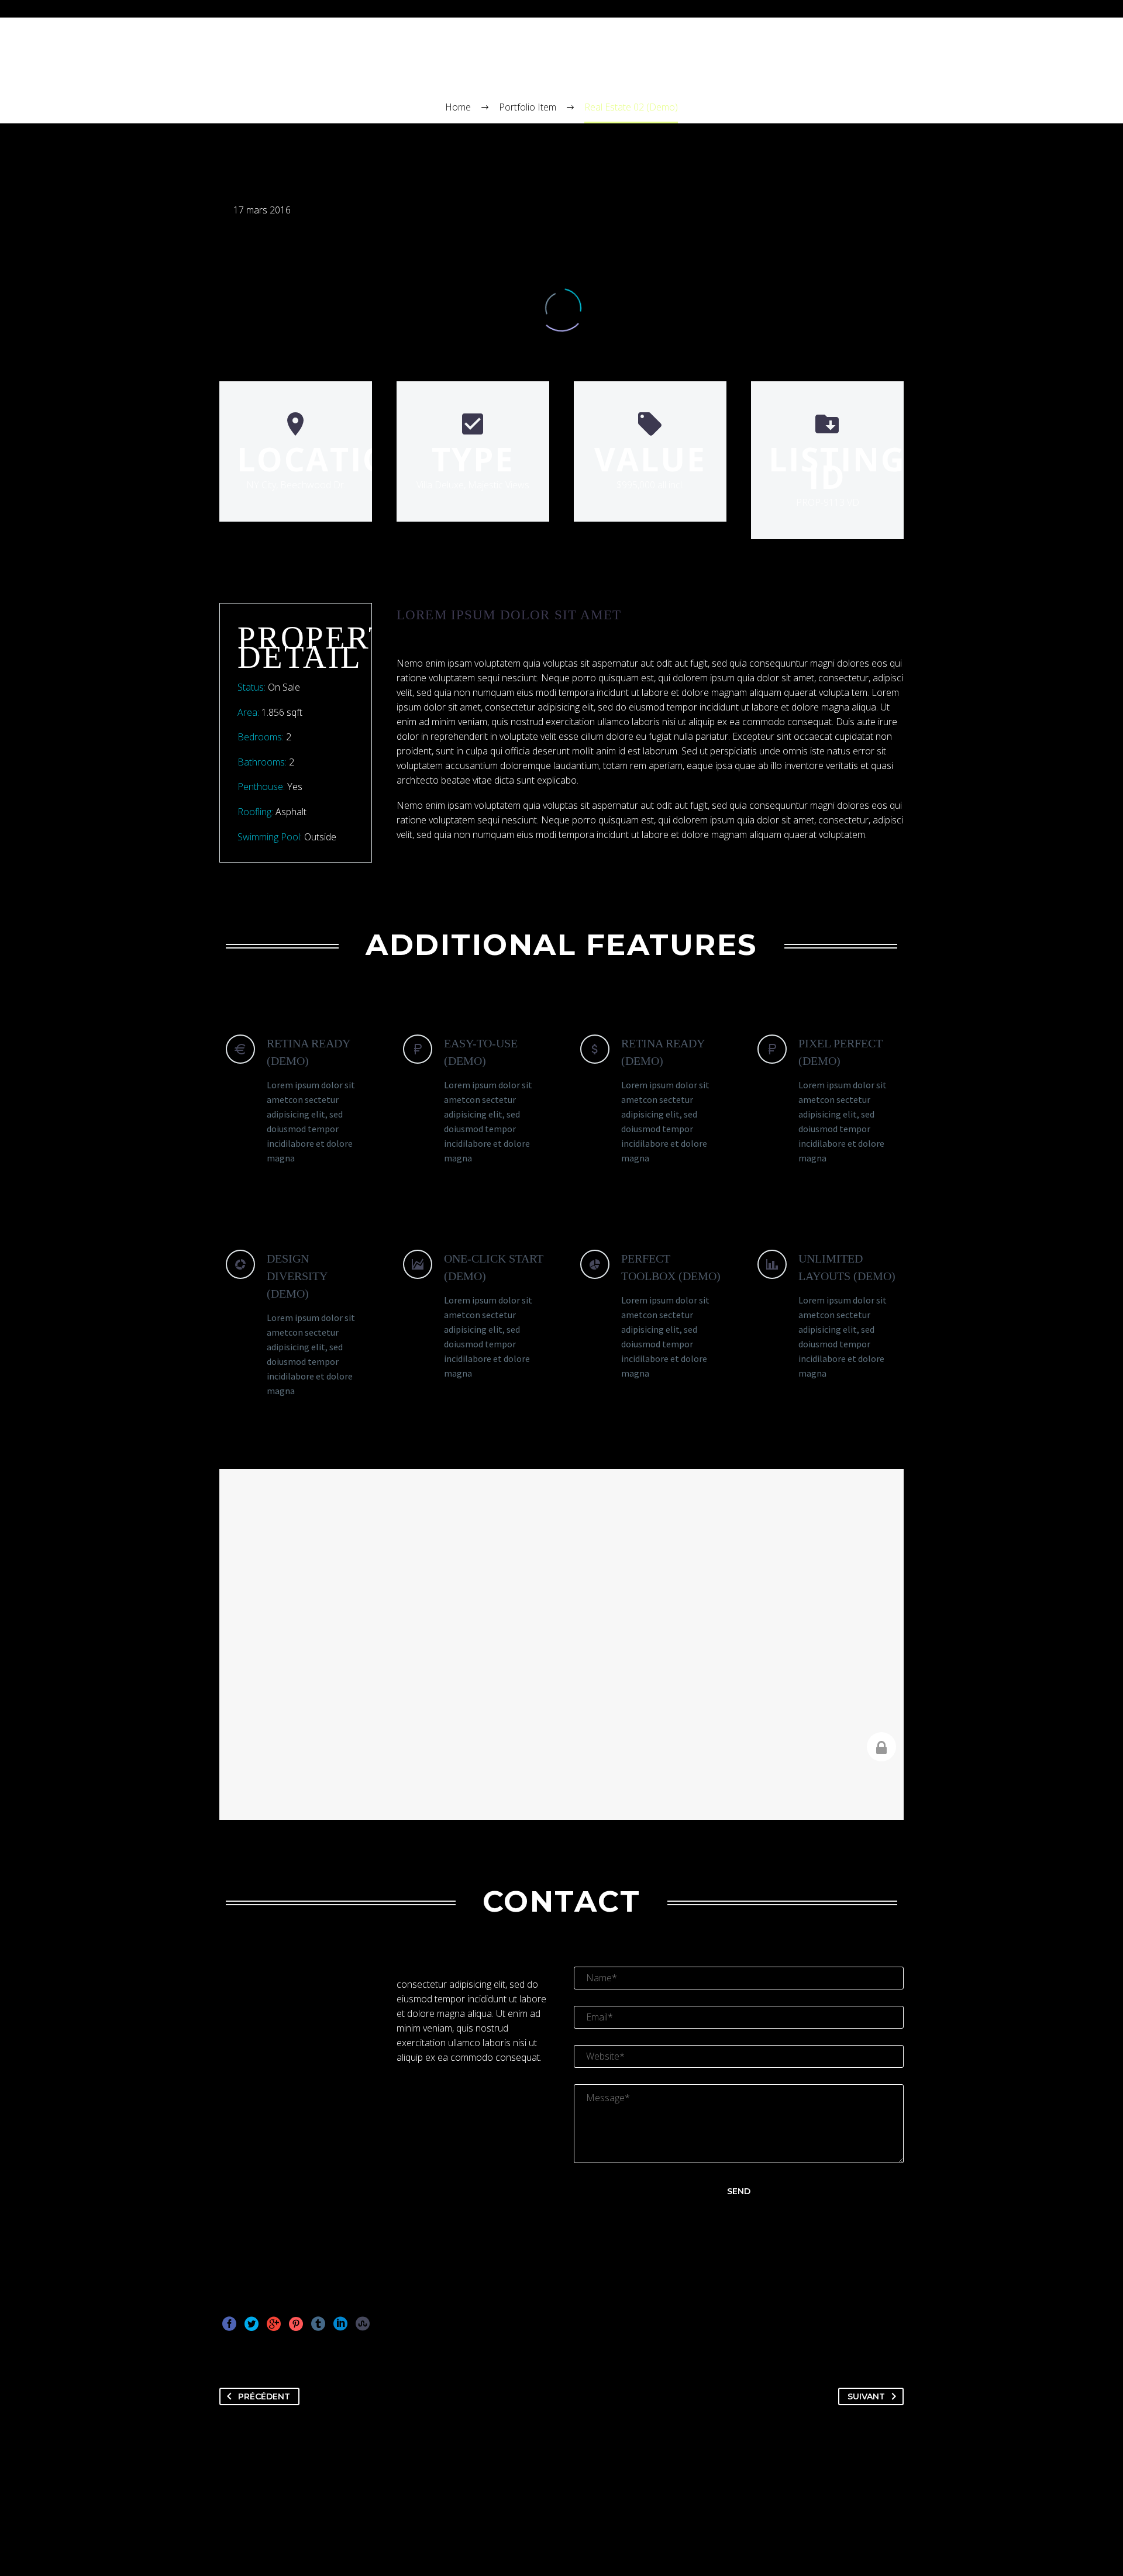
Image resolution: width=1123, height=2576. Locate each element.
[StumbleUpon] (363, 2324)
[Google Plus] (274, 2324)
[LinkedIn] (340, 2324)
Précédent (264, 2396)
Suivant (866, 2396)
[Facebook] (229, 2324)
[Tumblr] (318, 2324)
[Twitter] (252, 2324)
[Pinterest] (296, 2324)
